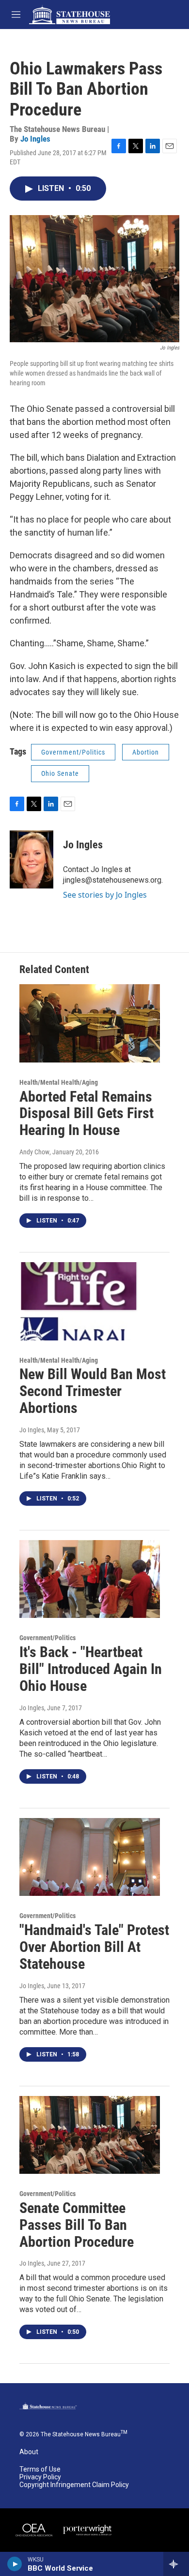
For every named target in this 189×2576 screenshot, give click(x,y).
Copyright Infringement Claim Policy (74, 2485)
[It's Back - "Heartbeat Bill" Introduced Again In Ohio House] (90, 1579)
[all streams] (176, 2564)
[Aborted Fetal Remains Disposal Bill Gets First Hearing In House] (90, 1023)
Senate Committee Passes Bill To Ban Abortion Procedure (77, 2225)
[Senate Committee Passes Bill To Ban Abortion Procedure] (90, 2135)
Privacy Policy (40, 2477)
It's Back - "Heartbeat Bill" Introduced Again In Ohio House (91, 1669)
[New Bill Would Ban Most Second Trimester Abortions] (90, 1301)
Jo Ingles (35, 139)
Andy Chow (34, 1152)
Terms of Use (40, 2469)
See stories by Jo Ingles (105, 895)
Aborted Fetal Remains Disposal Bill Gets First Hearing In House (87, 1113)
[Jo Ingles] (31, 859)
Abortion (146, 752)
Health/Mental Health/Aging (59, 1082)
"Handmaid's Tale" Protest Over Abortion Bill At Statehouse (94, 1947)
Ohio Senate (60, 773)
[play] (15, 2564)
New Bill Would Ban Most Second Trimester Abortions (93, 1391)
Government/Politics (73, 752)
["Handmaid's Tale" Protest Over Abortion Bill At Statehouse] (90, 1857)
